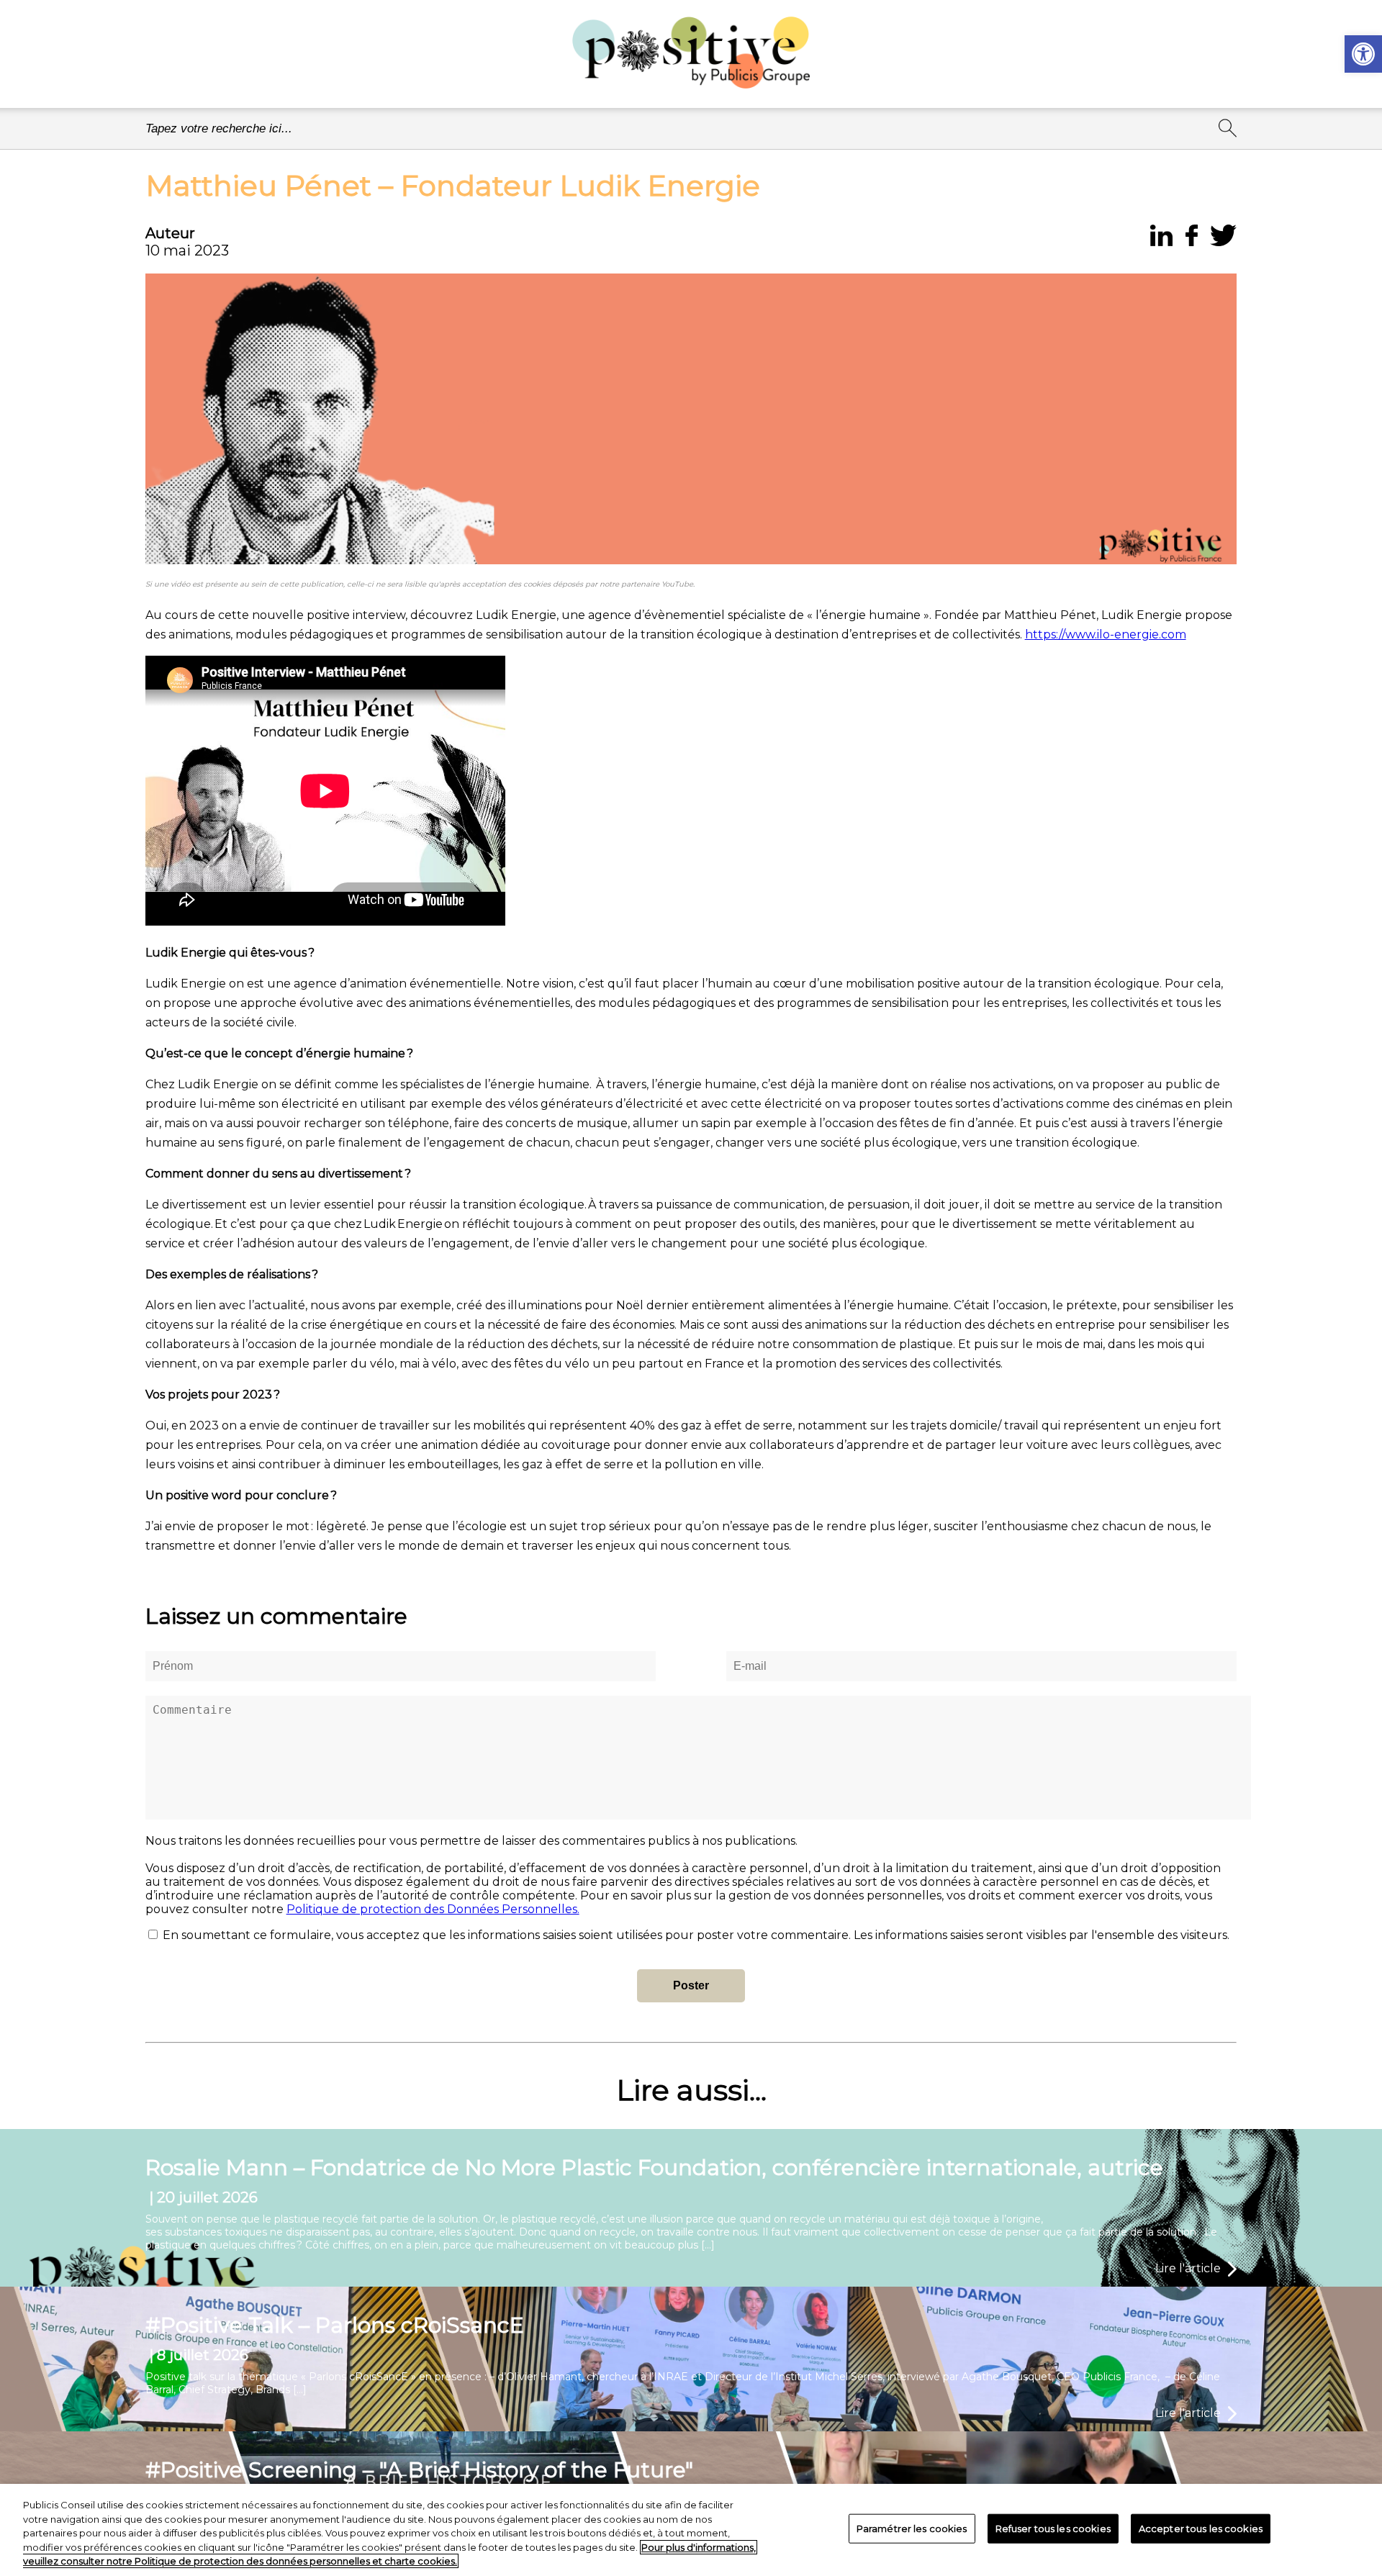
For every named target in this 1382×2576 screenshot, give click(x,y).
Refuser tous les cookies (1053, 2528)
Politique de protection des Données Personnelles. (433, 1909)
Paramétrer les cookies (912, 2528)
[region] (691, 2530)
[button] (1363, 54)
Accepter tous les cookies (1201, 2528)
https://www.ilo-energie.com (1106, 634)
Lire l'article (1188, 2268)
